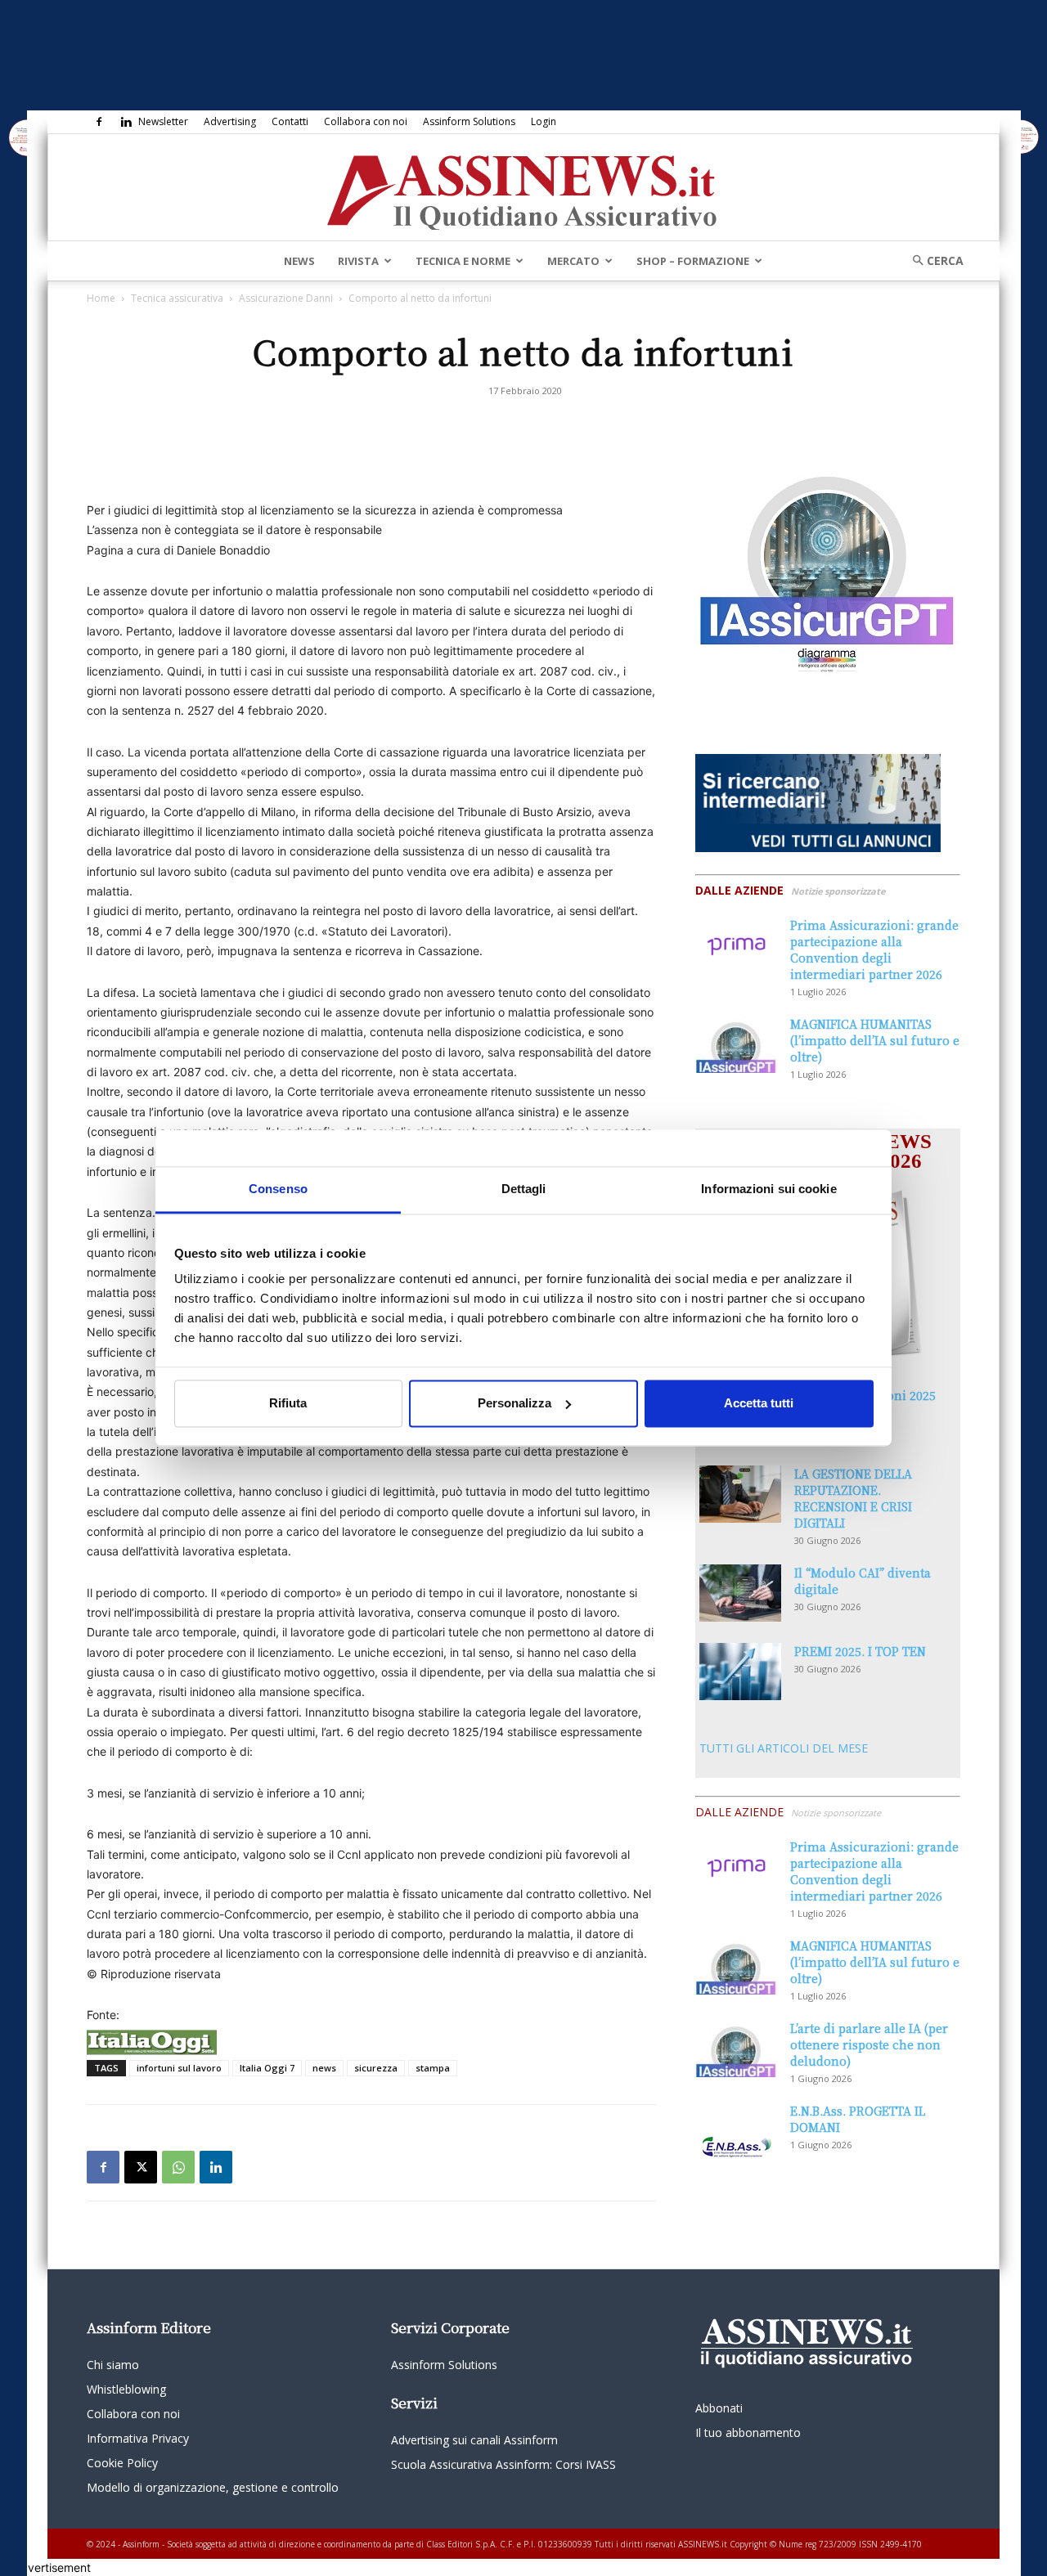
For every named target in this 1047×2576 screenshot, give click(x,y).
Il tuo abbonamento (748, 2432)
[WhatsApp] (178, 2167)
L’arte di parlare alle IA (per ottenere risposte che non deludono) (869, 2044)
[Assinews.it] (523, 188)
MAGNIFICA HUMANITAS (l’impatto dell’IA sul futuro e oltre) (875, 1040)
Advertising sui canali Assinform (474, 2440)
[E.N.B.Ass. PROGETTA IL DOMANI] (736, 2131)
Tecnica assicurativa (177, 298)
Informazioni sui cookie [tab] (768, 1189)
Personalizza (515, 1403)
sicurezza (376, 2068)
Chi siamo (113, 2365)
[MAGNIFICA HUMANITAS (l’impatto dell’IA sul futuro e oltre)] (736, 1044)
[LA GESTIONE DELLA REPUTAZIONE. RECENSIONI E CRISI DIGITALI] (740, 1494)
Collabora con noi (366, 121)
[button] (932, 260)
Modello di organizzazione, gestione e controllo (213, 2487)
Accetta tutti (759, 1403)
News (299, 261)
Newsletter (163, 121)
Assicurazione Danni (286, 298)
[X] (141, 2167)
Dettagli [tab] (524, 1189)
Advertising (230, 121)
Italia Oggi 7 (267, 2068)
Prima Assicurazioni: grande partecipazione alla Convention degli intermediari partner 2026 (874, 949)
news (324, 2068)
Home (101, 298)
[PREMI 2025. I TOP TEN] (740, 1672)
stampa (433, 2068)
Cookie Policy (122, 2463)
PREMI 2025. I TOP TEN (860, 1651)
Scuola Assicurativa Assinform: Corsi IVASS (503, 2464)
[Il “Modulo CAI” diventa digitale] (740, 1593)
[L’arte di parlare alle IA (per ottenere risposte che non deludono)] (736, 2049)
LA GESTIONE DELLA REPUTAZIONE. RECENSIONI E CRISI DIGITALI (853, 1498)
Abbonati (719, 2408)
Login (544, 121)
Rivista (358, 261)
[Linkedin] (126, 122)
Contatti (290, 121)
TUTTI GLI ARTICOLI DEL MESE (784, 1748)
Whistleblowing (126, 2389)
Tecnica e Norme (463, 261)
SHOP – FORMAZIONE (693, 261)
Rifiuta (288, 1403)
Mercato (573, 261)
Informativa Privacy (138, 2438)
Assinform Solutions (469, 121)
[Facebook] (99, 122)
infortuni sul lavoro (179, 2068)
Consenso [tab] (278, 1189)
